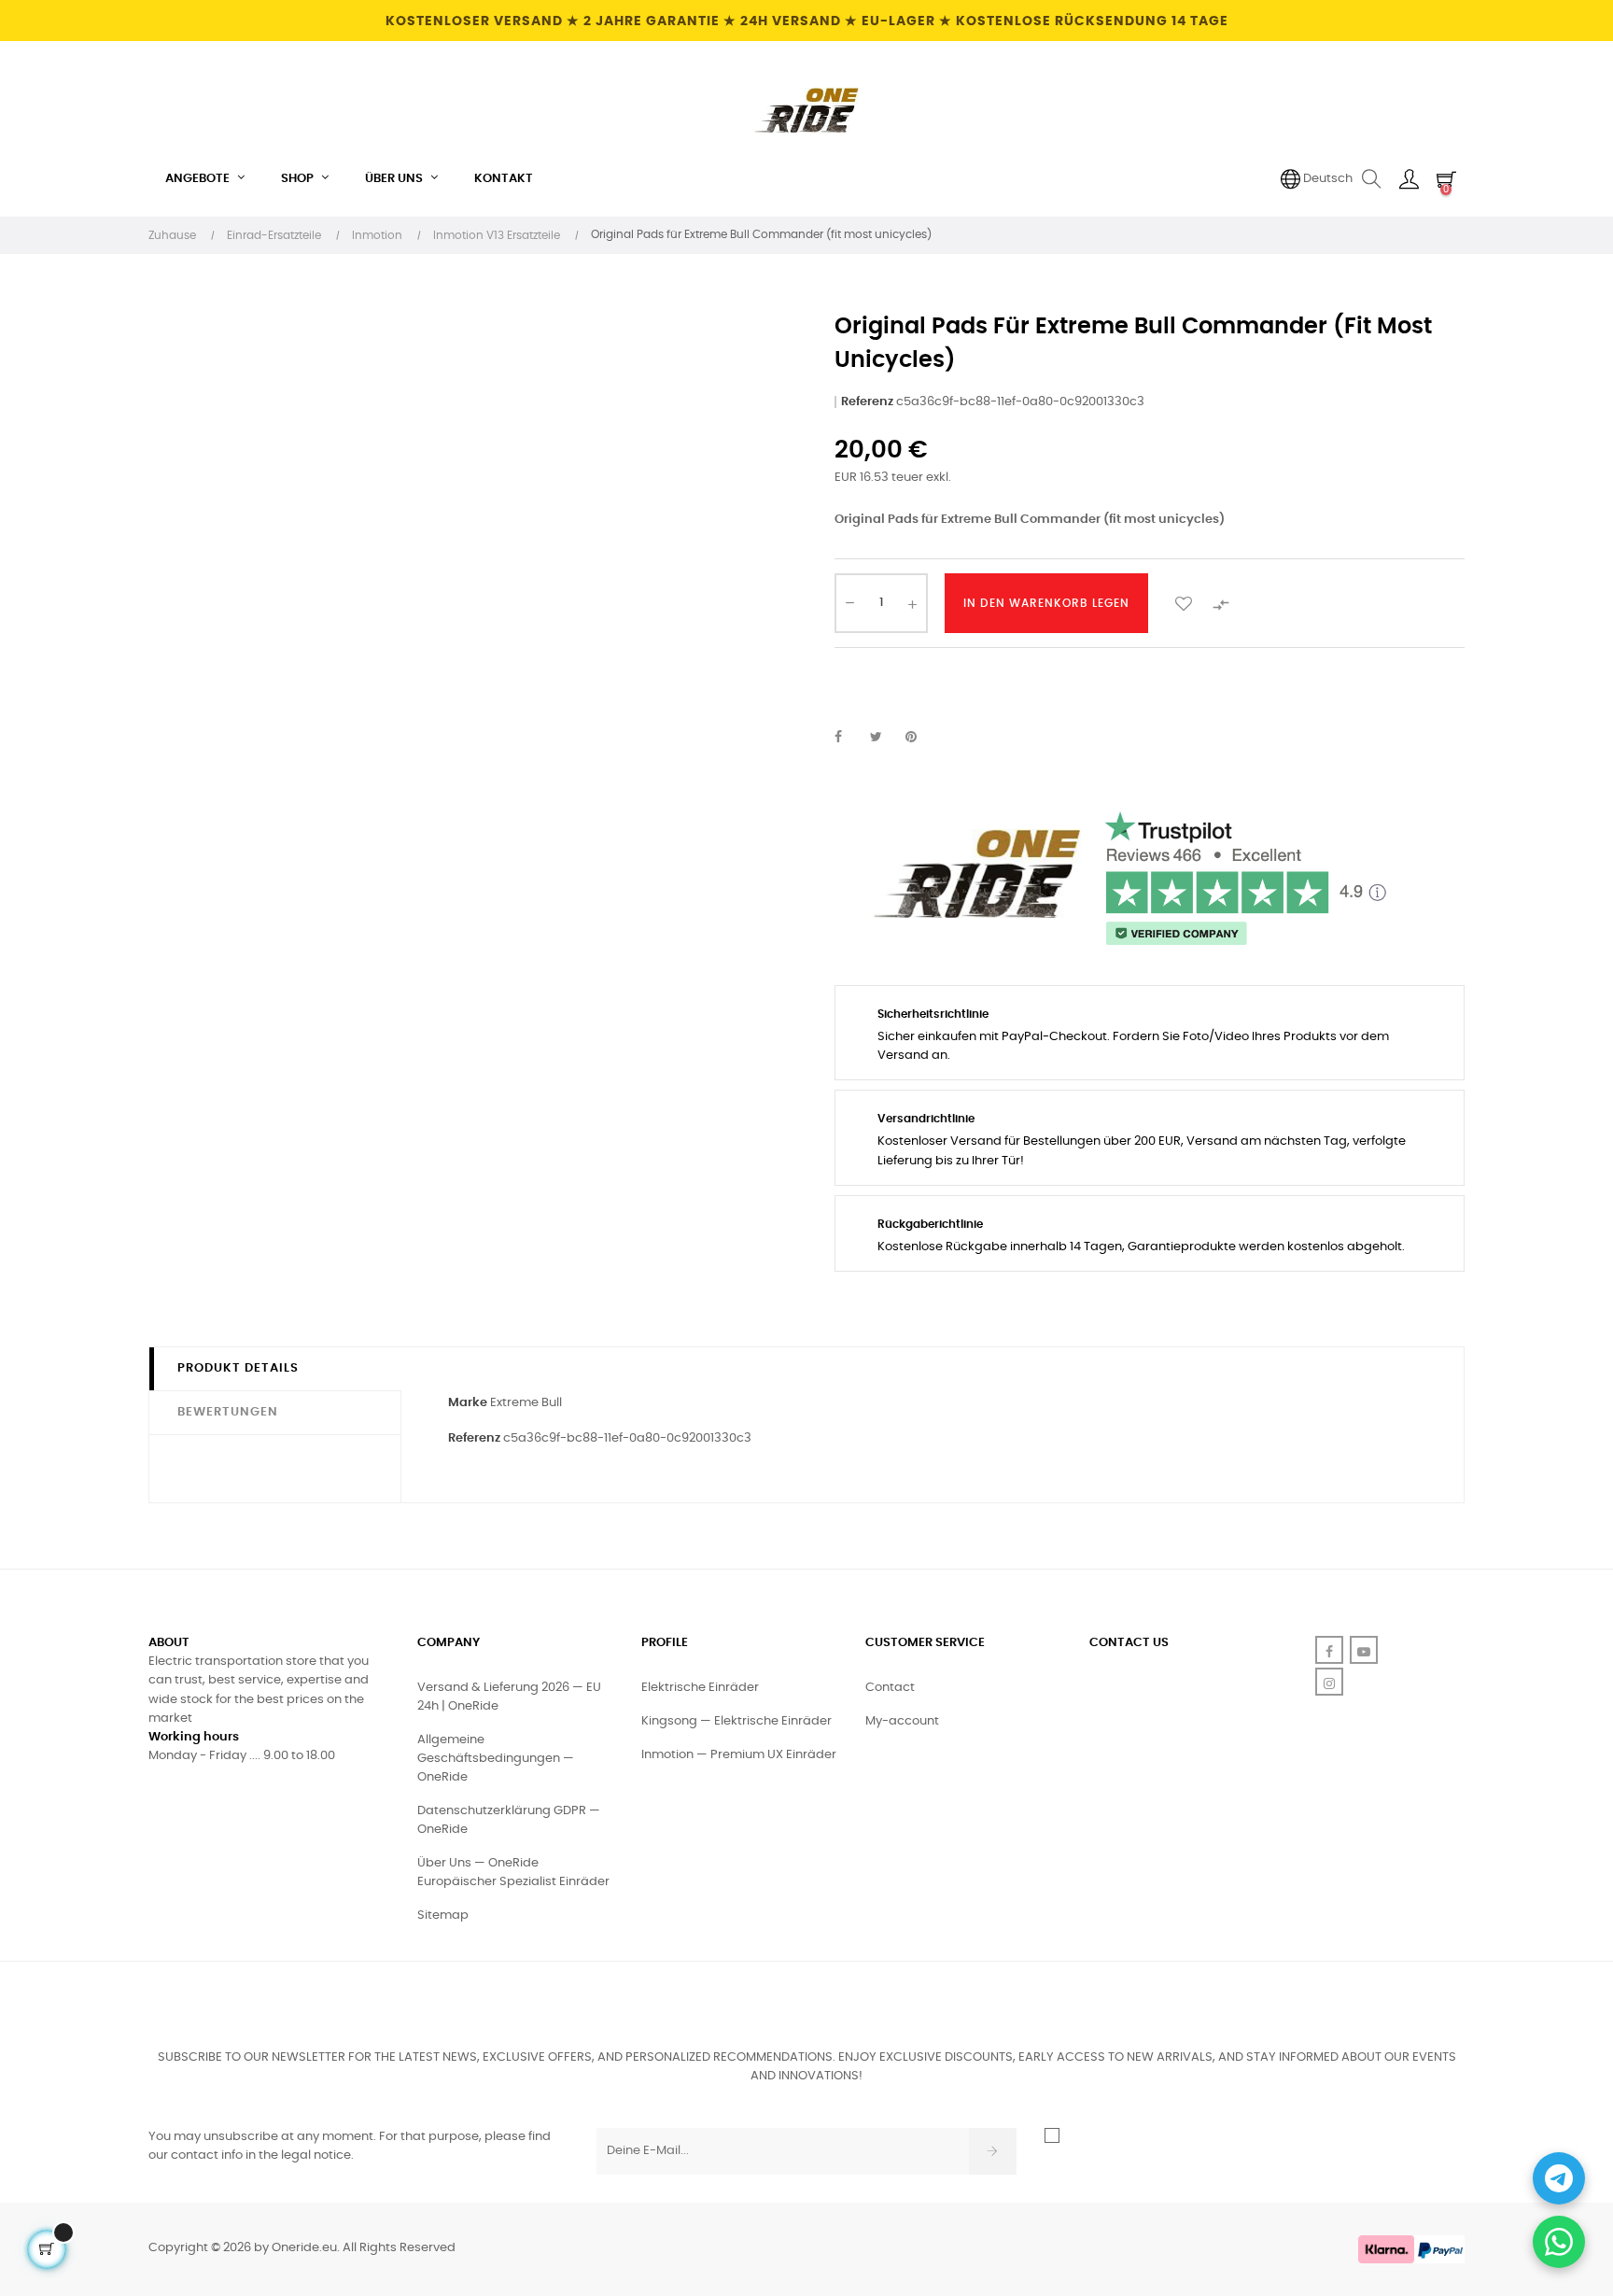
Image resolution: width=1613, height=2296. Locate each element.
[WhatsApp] (1559, 2242)
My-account (902, 1721)
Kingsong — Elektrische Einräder (736, 1721)
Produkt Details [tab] (238, 1368)
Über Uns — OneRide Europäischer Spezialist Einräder (513, 1873)
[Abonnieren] (993, 2151)
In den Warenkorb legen (1046, 603)
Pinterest (919, 738)
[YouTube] (1364, 1650)
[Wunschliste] (1184, 603)
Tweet (884, 738)
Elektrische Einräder (700, 1688)
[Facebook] (1329, 1650)
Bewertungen (228, 1412)
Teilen (849, 738)
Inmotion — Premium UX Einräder (739, 1755)
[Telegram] (1559, 2178)
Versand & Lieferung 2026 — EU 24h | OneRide (509, 1697)
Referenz (867, 402)
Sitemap (443, 1916)
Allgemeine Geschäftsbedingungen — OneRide (496, 1759)
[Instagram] (1329, 1682)
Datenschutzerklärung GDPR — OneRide (509, 1820)
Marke (468, 1403)
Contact (890, 1688)
